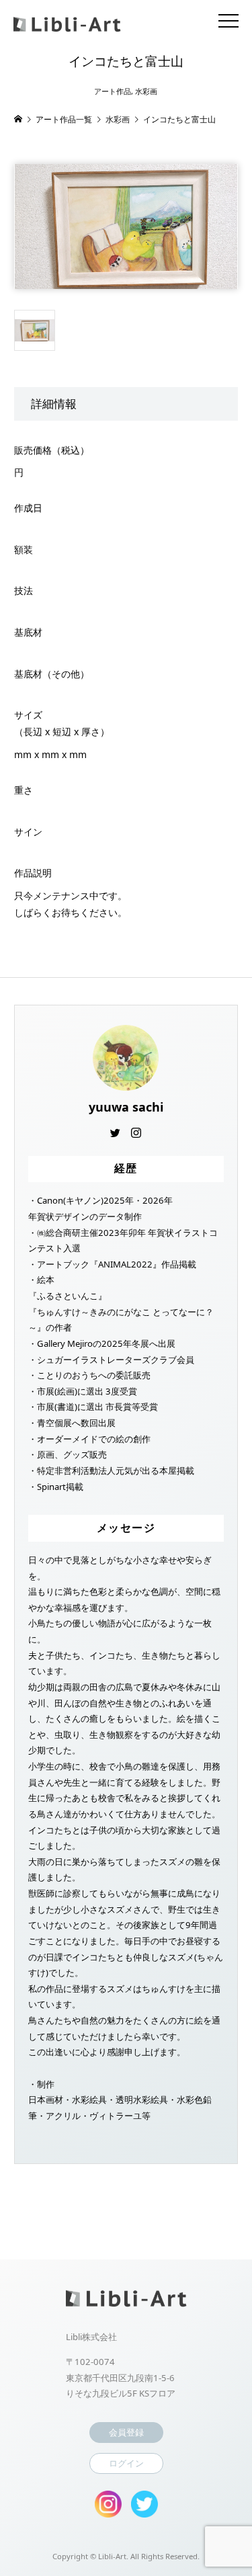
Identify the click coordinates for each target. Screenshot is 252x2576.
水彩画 (146, 91)
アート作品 (113, 91)
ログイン (126, 2463)
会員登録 (126, 2432)
